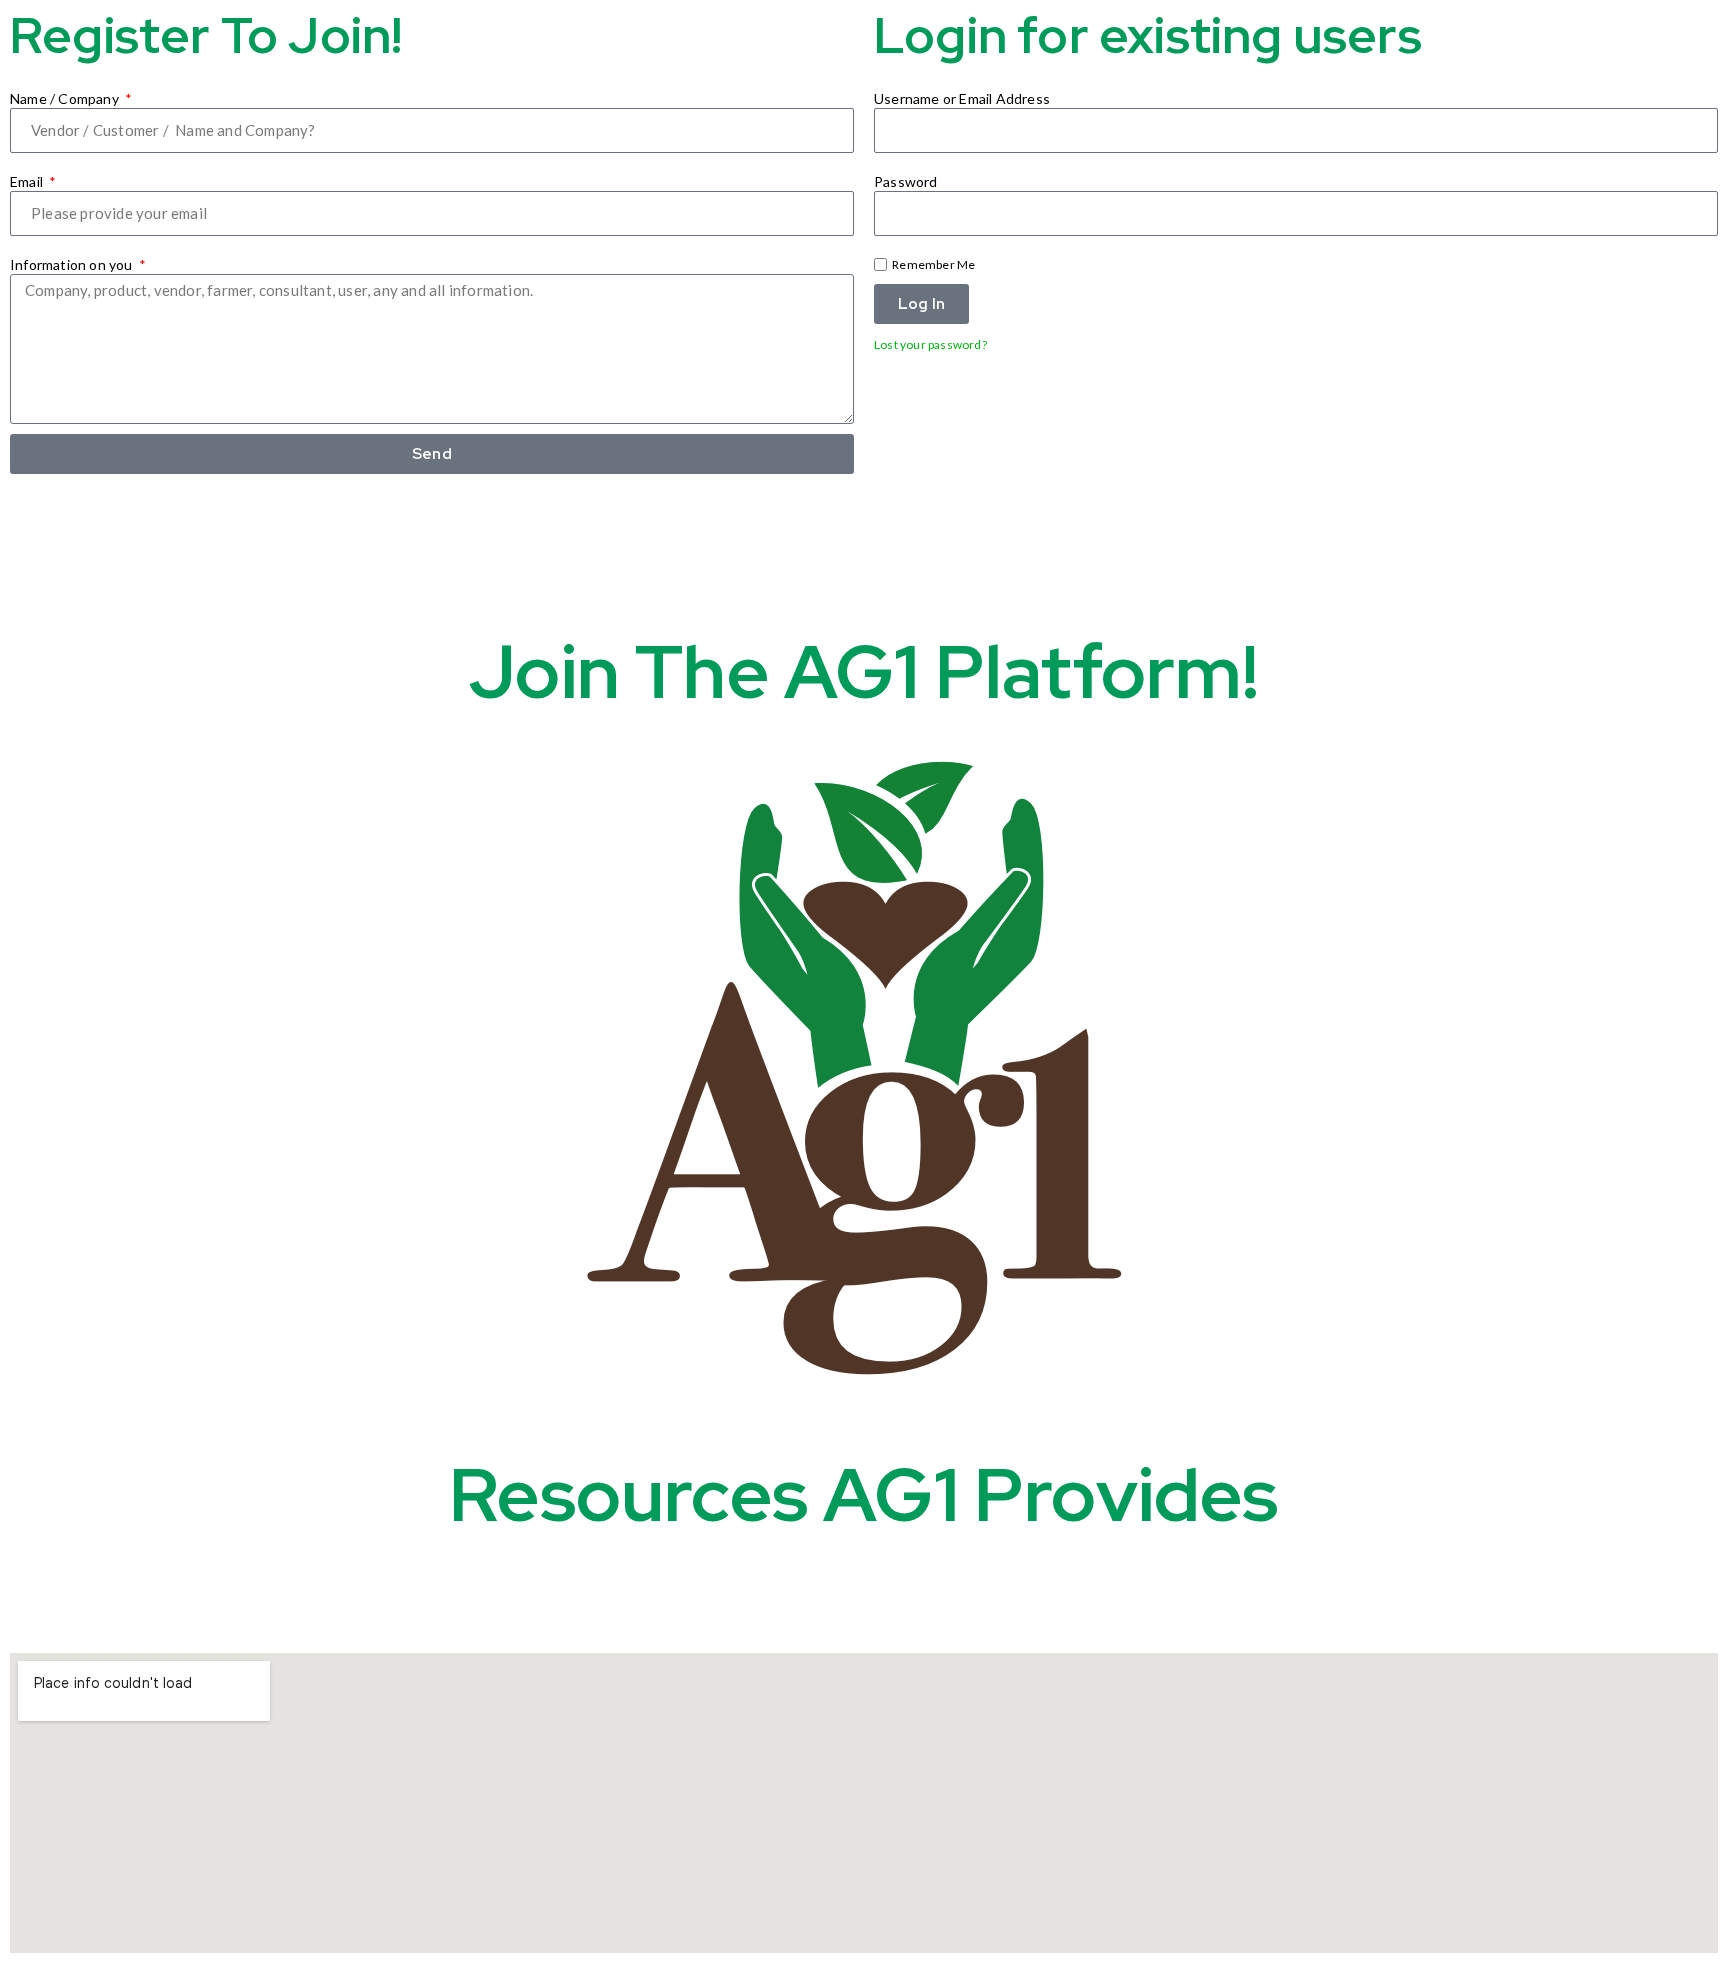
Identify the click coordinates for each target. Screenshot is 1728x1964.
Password (906, 181)
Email (28, 181)
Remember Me (932, 264)
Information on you (73, 264)
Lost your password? (930, 344)
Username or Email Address (962, 98)
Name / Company (66, 98)
